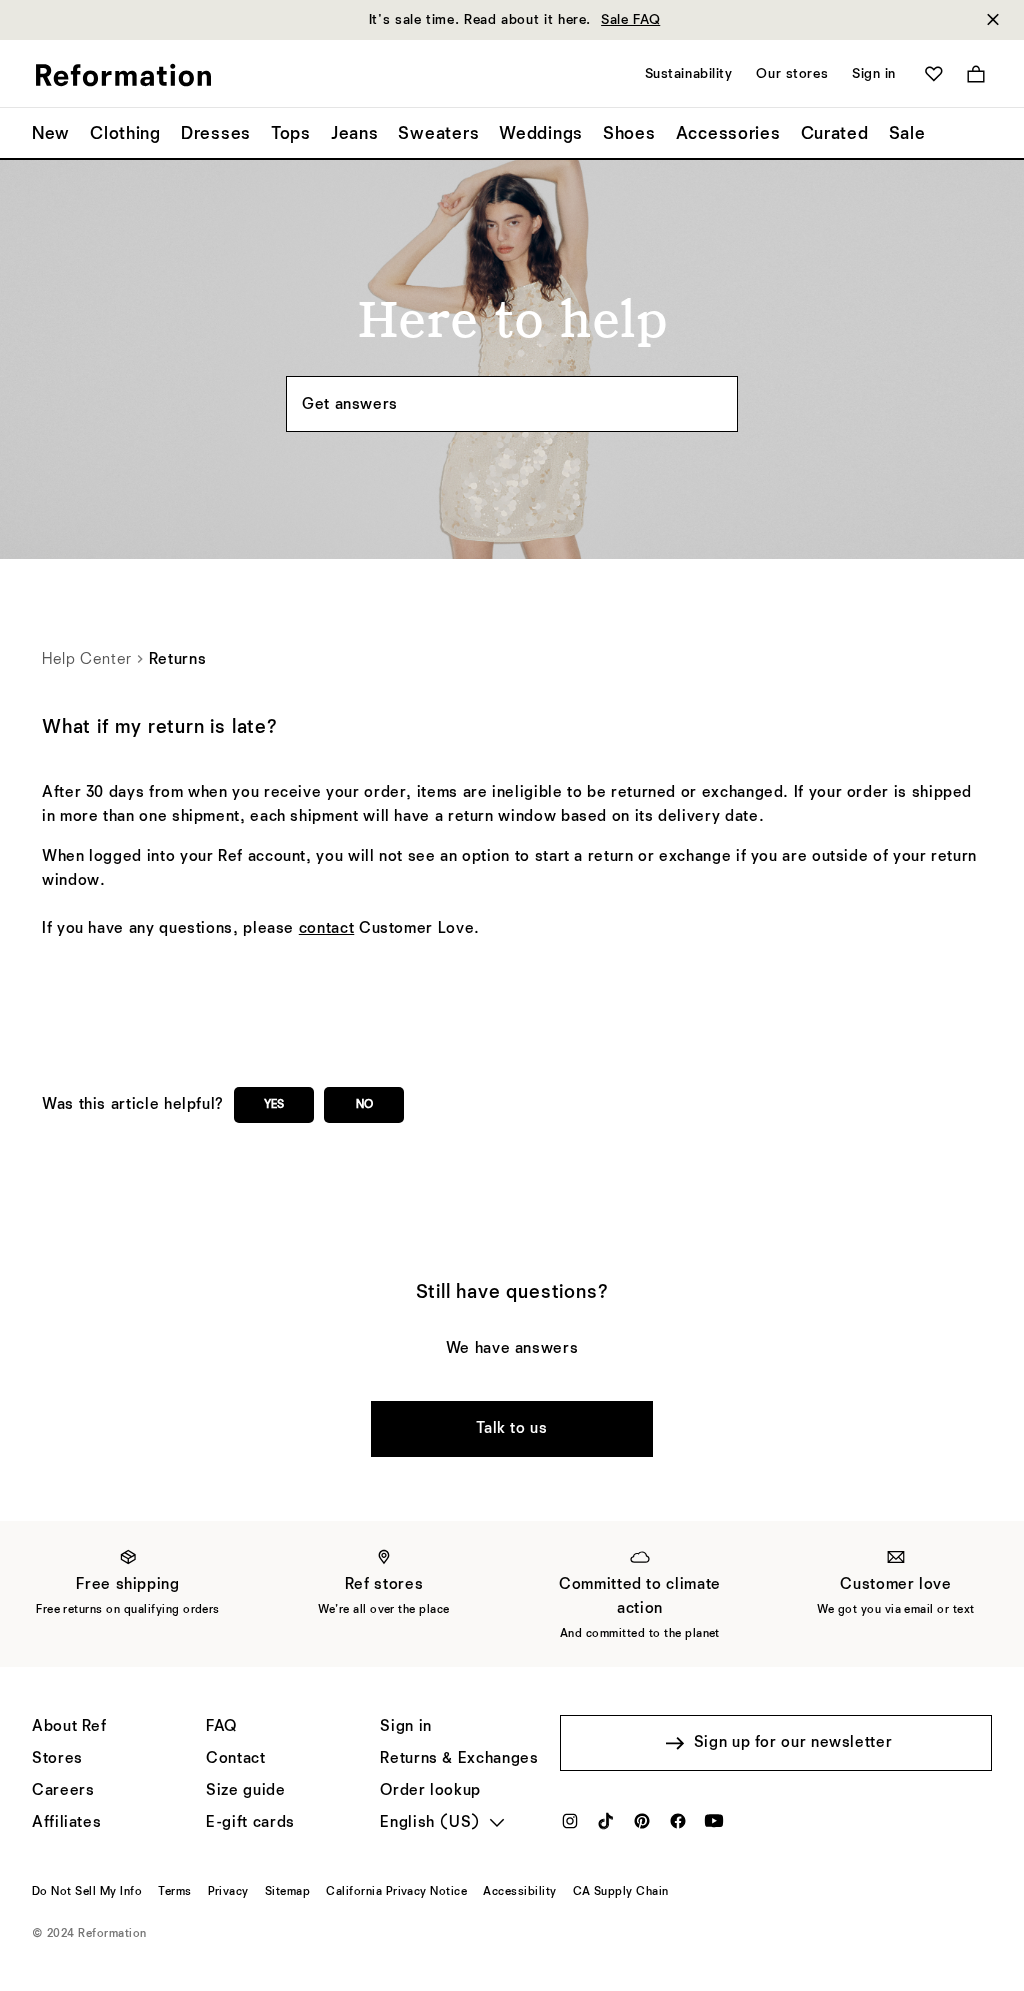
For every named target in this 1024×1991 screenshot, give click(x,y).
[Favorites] (934, 74)
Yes (274, 1105)
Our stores (792, 74)
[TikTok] (606, 1827)
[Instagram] (570, 1827)
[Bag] (976, 74)
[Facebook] (678, 1827)
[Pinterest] (642, 1827)
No (364, 1105)
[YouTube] (714, 1827)
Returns (177, 660)
